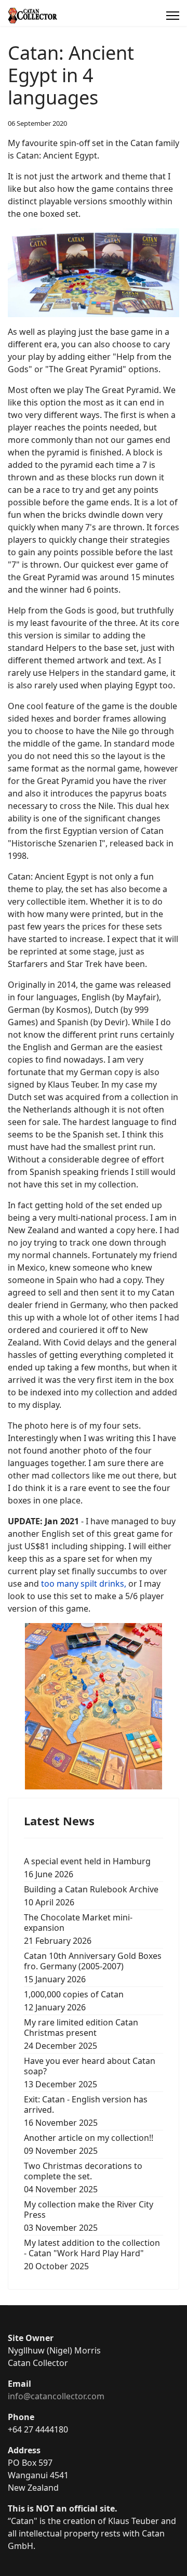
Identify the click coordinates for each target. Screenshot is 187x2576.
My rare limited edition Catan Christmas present (81, 2034)
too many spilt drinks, (84, 1584)
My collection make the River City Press (89, 2216)
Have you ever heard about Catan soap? (90, 2072)
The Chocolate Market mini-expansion (78, 1929)
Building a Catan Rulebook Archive (91, 1896)
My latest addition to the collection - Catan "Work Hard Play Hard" (92, 2254)
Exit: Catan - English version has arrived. (86, 2111)
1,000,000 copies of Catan (74, 2001)
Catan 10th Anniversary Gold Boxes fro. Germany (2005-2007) (93, 1967)
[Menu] (173, 16)
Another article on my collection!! (89, 2144)
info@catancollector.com (56, 2396)
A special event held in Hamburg (87, 1868)
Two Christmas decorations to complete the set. (83, 2178)
